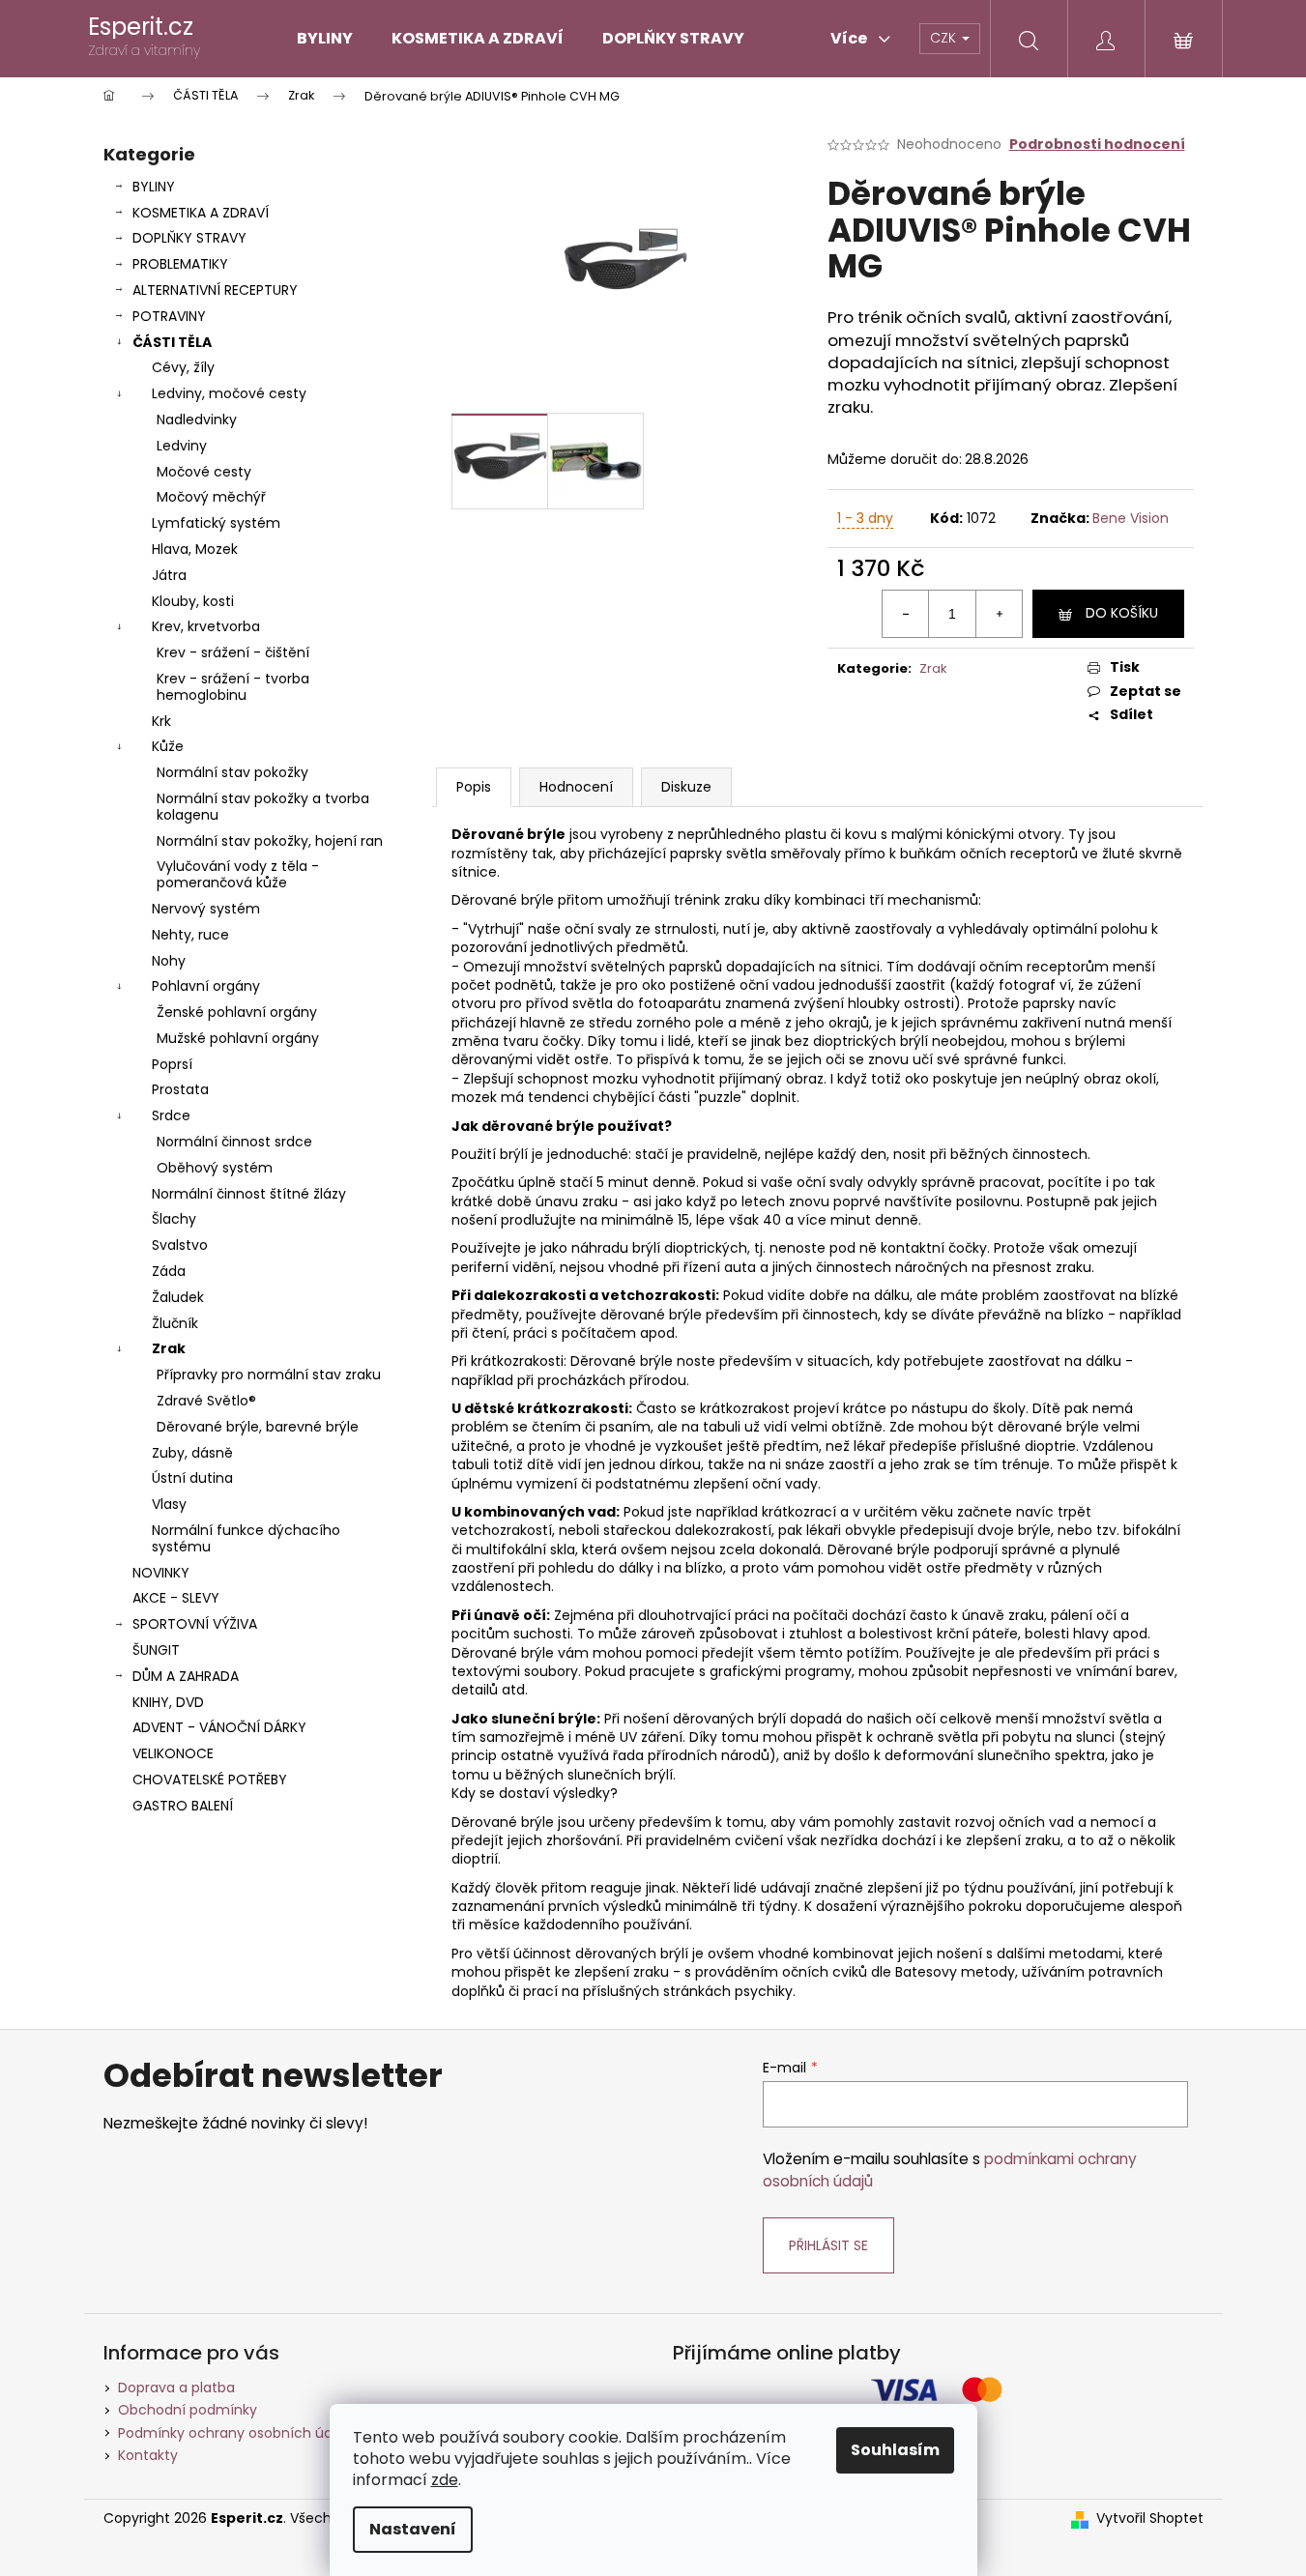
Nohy (169, 961)
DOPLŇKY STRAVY (189, 238)
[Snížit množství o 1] (906, 614)
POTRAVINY (169, 316)
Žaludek (178, 1297)
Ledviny (182, 446)
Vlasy (169, 1504)
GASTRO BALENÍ (183, 1806)
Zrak (169, 1348)
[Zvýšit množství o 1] (999, 614)
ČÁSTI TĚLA (172, 342)
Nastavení (413, 2529)
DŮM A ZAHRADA (186, 1676)
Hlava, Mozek (195, 549)
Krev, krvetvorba (206, 626)
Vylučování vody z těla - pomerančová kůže (238, 874)
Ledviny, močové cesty (229, 393)
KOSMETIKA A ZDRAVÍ (201, 213)
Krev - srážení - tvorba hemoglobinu (233, 687)
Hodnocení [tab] (576, 787)
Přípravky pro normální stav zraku (269, 1375)
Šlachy (174, 1219)
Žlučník (175, 1323)
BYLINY (154, 187)
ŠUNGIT (156, 1650)
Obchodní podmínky (188, 2410)
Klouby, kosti (193, 601)
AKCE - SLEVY (176, 1598)
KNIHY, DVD (168, 1702)
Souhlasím (895, 2450)
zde (445, 2480)
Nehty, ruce (190, 935)
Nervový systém (206, 909)
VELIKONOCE (173, 1753)
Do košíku (1122, 613)
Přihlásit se (828, 2245)
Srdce (171, 1115)
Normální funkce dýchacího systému (246, 1538)
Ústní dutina (192, 1478)
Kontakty (148, 2455)
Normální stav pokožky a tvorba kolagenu (263, 807)
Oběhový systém (215, 1168)
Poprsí (172, 1064)
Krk (161, 721)
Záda (169, 1271)
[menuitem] (325, 39)
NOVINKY (161, 1573)
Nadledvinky (197, 420)
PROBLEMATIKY (180, 264)
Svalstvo (180, 1245)
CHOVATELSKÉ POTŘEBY (210, 1780)
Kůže (168, 746)
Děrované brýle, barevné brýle (258, 1427)
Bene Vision (1131, 518)
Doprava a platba (176, 2388)
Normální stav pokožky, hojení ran (270, 841)
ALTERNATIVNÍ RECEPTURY (215, 290)
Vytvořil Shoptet (1150, 2518)
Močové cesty (204, 472)
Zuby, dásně (192, 1453)
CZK (945, 38)
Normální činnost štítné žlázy (249, 1194)
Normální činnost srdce (234, 1142)
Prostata (180, 1089)
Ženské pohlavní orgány (237, 1012)
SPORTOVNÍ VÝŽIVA (195, 1624)
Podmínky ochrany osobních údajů (235, 2433)
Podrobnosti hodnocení (1097, 145)
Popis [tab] (474, 787)
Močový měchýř (211, 497)
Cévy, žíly (183, 367)
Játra (169, 575)
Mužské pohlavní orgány (238, 1038)
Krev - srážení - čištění (233, 652)
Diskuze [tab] (686, 787)
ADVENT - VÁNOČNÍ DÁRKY (219, 1727)
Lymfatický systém (216, 523)
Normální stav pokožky (232, 772)
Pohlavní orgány (206, 986)
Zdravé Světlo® (206, 1401)
